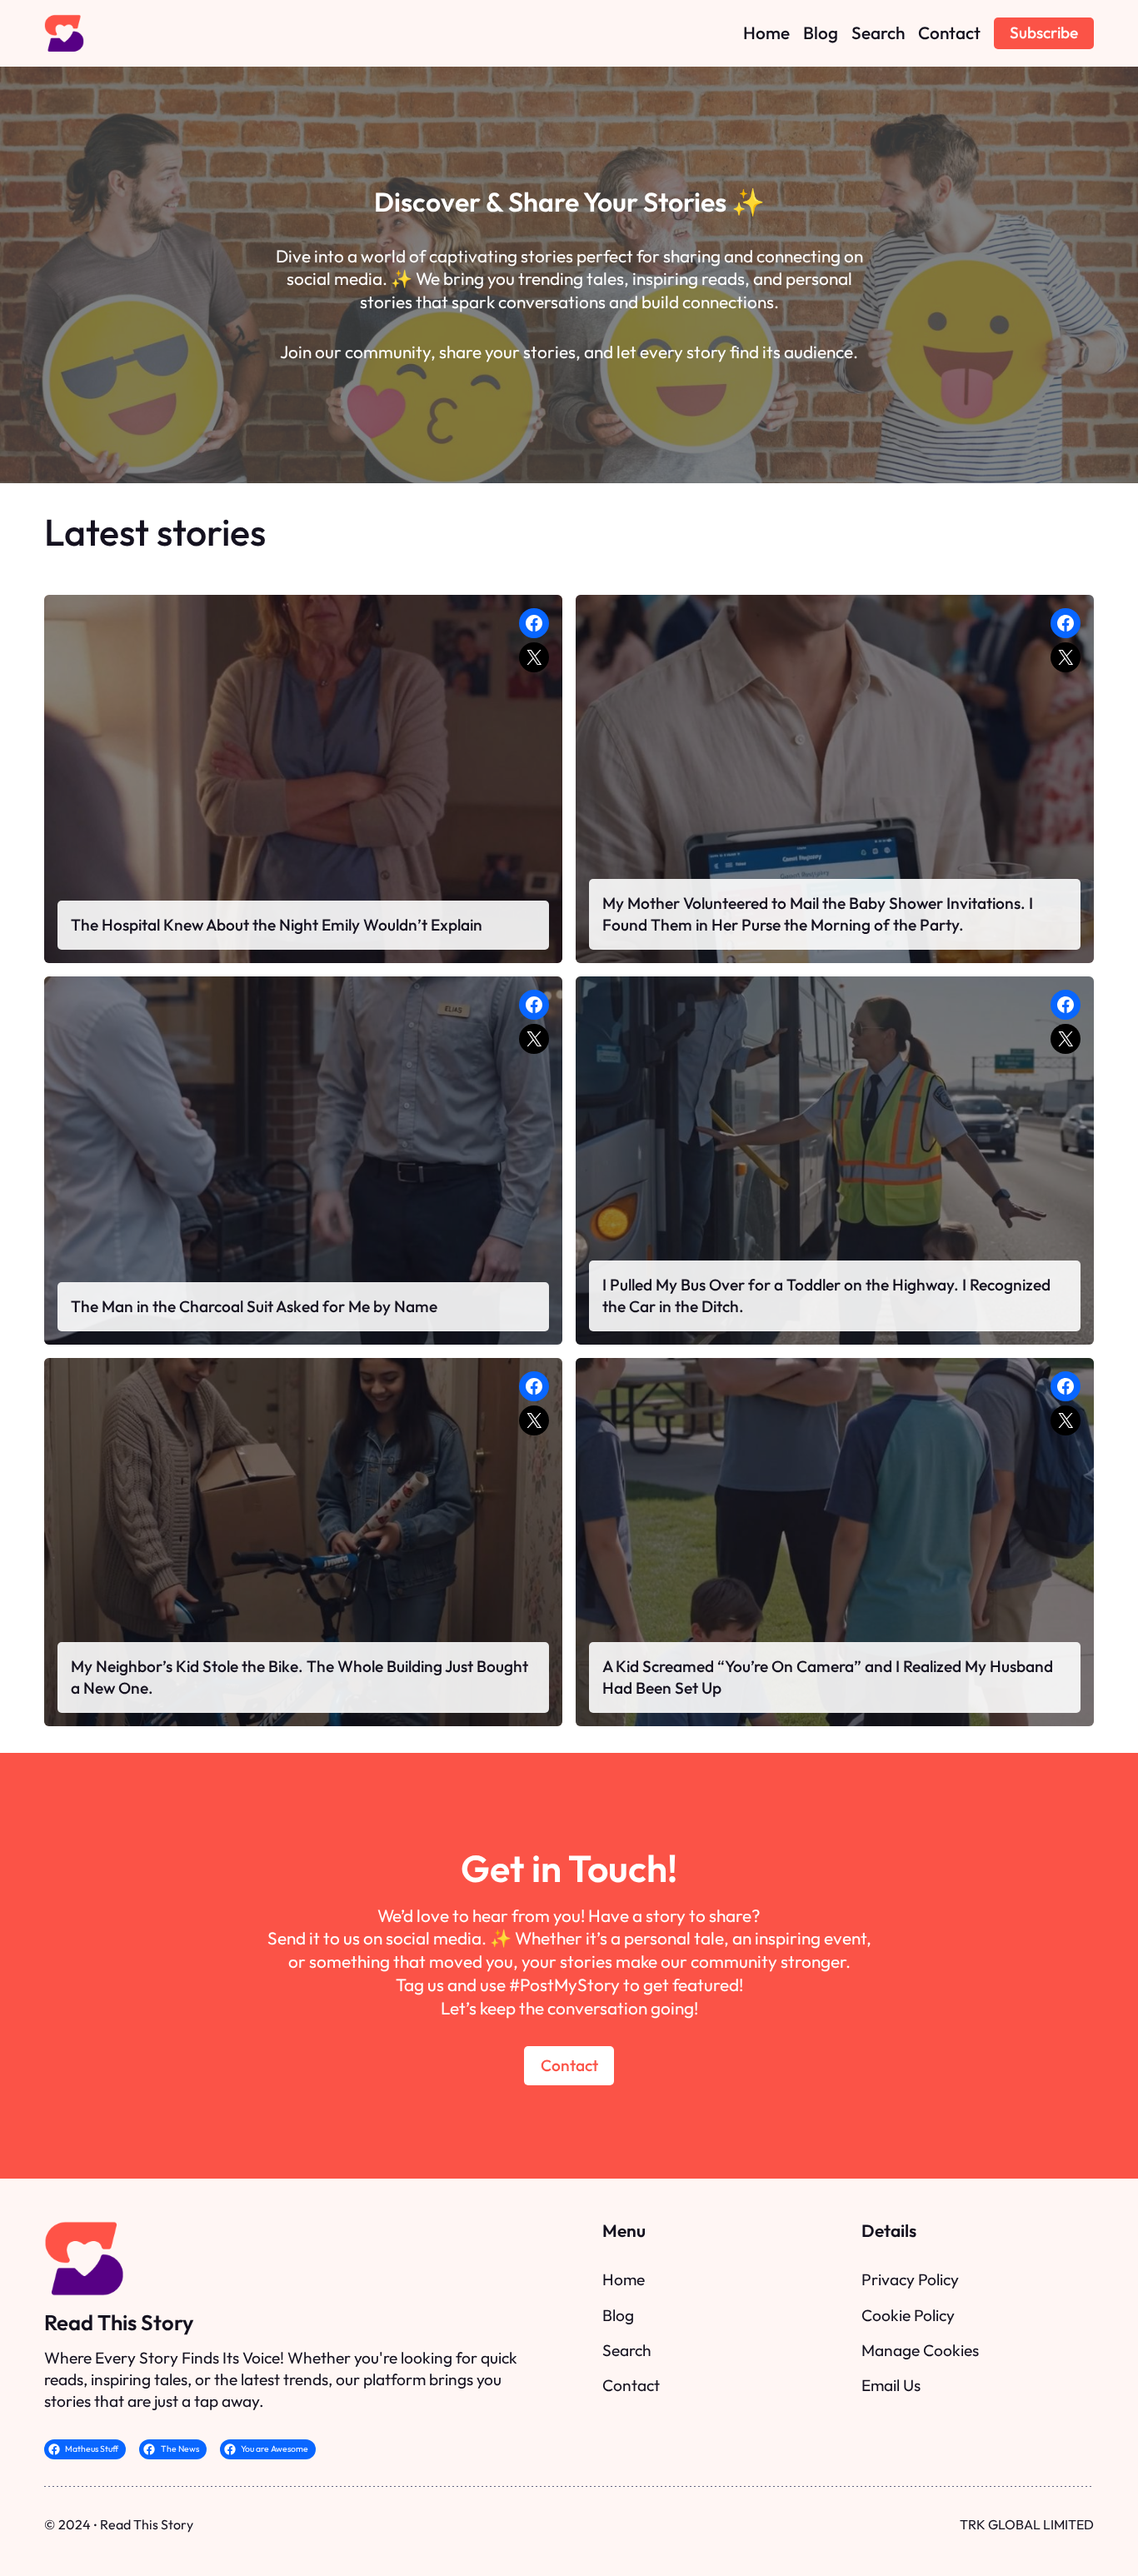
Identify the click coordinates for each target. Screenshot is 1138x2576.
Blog (618, 2315)
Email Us (891, 2385)
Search (627, 2350)
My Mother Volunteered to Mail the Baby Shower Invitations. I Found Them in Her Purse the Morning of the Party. (818, 914)
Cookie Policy (908, 2315)
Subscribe (1044, 32)
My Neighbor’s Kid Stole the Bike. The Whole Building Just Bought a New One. (299, 1677)
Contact (569, 2065)
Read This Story (119, 2322)
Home (624, 2279)
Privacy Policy (910, 2279)
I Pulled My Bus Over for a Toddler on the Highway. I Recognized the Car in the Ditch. (826, 1295)
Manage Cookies (920, 2350)
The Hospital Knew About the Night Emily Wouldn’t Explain (277, 925)
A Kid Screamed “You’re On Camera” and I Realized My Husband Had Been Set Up (828, 1677)
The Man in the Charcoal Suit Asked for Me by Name (254, 1306)
